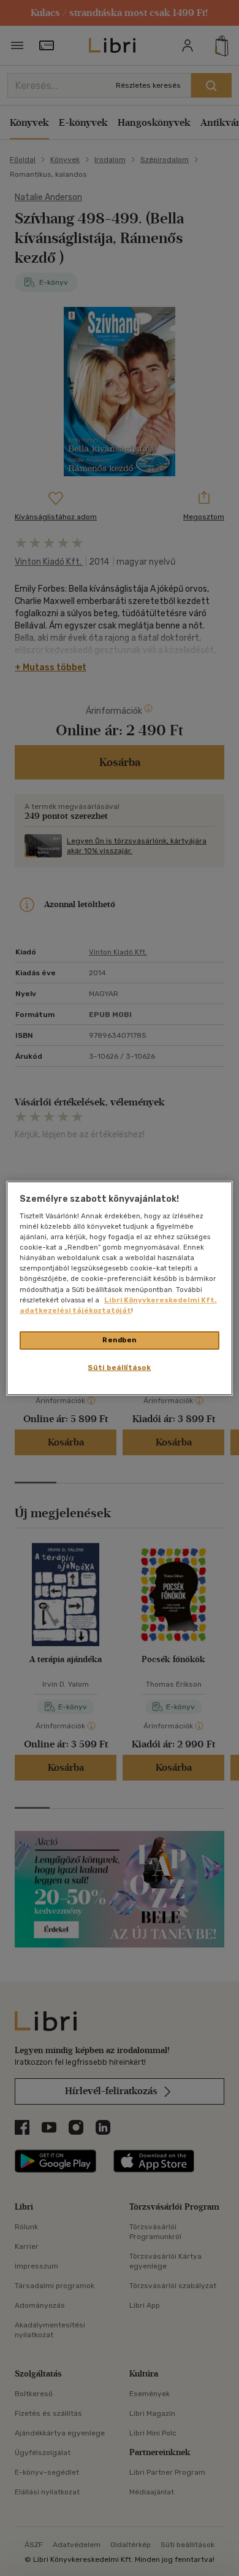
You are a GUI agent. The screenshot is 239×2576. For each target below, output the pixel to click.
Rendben (120, 1340)
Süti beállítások (119, 1367)
